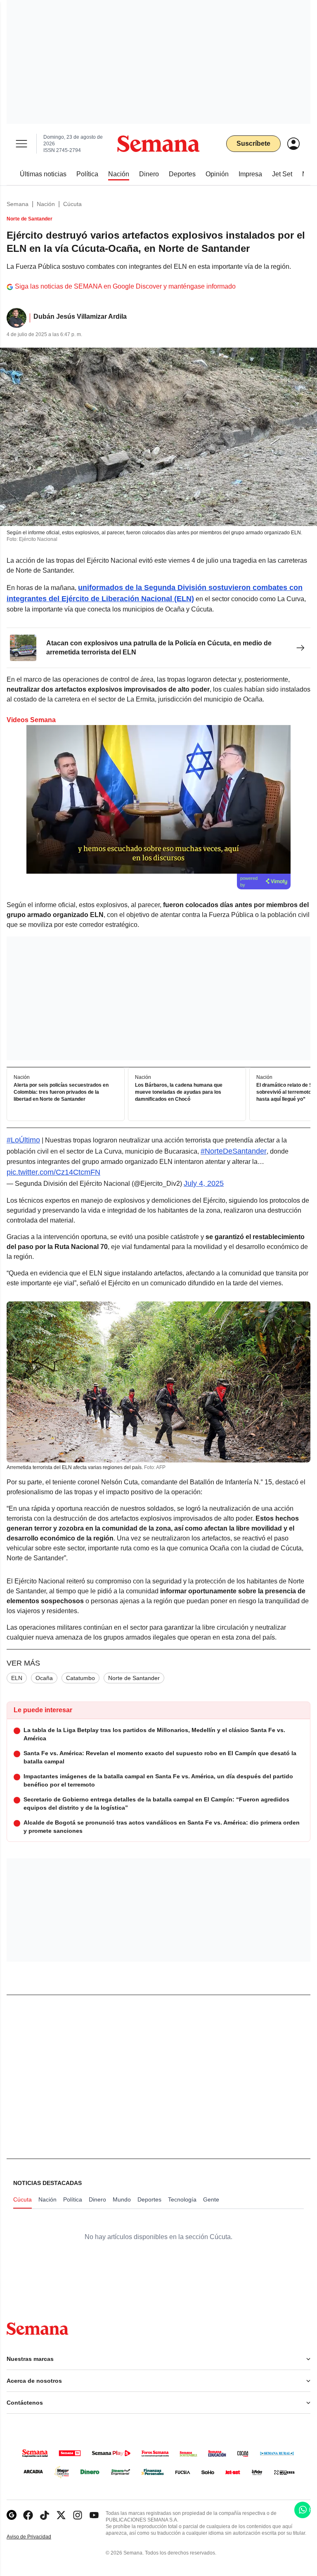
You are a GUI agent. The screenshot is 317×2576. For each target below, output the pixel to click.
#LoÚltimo (23, 1140)
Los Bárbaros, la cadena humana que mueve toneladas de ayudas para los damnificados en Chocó (179, 1092)
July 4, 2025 (204, 1183)
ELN (17, 1678)
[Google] (12, 2515)
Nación (46, 204)
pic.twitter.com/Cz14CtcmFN (53, 1172)
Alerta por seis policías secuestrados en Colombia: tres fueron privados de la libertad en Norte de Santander (61, 1092)
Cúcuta (72, 204)
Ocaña (44, 1678)
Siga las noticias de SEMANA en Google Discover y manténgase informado (125, 286)
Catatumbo (80, 1678)
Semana (18, 204)
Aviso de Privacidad (38, 2537)
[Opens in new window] (28, 2515)
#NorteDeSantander (234, 1151)
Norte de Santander (134, 1678)
